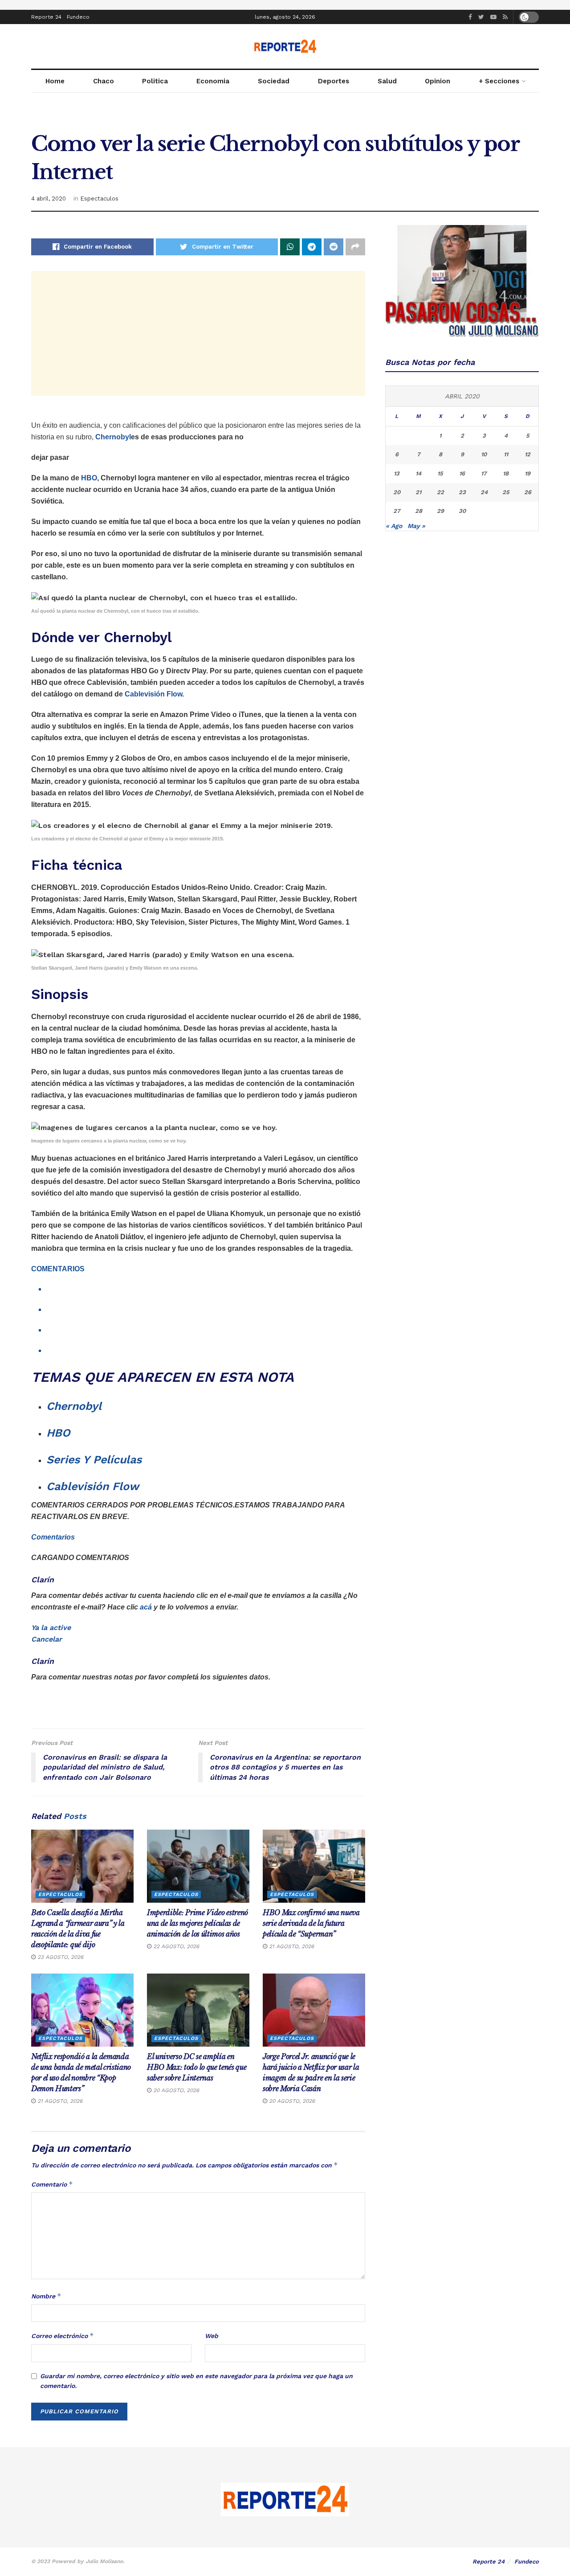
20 (397, 492)
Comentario (52, 2184)
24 (484, 492)
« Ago (394, 526)
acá (146, 1607)
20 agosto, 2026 (175, 2090)
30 (462, 511)
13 (397, 473)
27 (397, 511)
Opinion (438, 81)
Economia (213, 81)
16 (462, 473)
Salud (387, 81)
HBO (89, 478)
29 (440, 511)
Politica (155, 81)
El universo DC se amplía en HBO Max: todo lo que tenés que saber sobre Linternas (197, 2067)
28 (419, 511)
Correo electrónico (63, 2336)
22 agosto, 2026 (175, 1946)
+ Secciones (499, 81)
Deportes (334, 81)
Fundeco (78, 17)
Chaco (104, 81)
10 (484, 454)
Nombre (46, 2296)
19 (527, 473)
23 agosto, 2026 (59, 1957)
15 (440, 473)
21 (418, 492)
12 (527, 454)
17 (484, 473)
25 (506, 492)
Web (212, 2336)
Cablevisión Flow (153, 694)
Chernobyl (74, 1406)
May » (416, 526)
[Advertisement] (198, 333)
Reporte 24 (46, 17)
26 (528, 492)
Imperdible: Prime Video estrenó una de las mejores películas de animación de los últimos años (197, 1923)
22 (440, 492)
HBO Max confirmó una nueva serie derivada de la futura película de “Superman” (311, 1923)
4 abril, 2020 (49, 199)
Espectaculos (99, 199)
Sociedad (274, 81)
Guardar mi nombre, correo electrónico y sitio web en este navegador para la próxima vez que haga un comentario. (196, 2381)
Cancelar (47, 1639)
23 (462, 492)
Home (55, 81)
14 (418, 473)
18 (506, 473)
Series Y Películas (94, 1460)
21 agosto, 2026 (291, 1946)
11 (506, 454)
